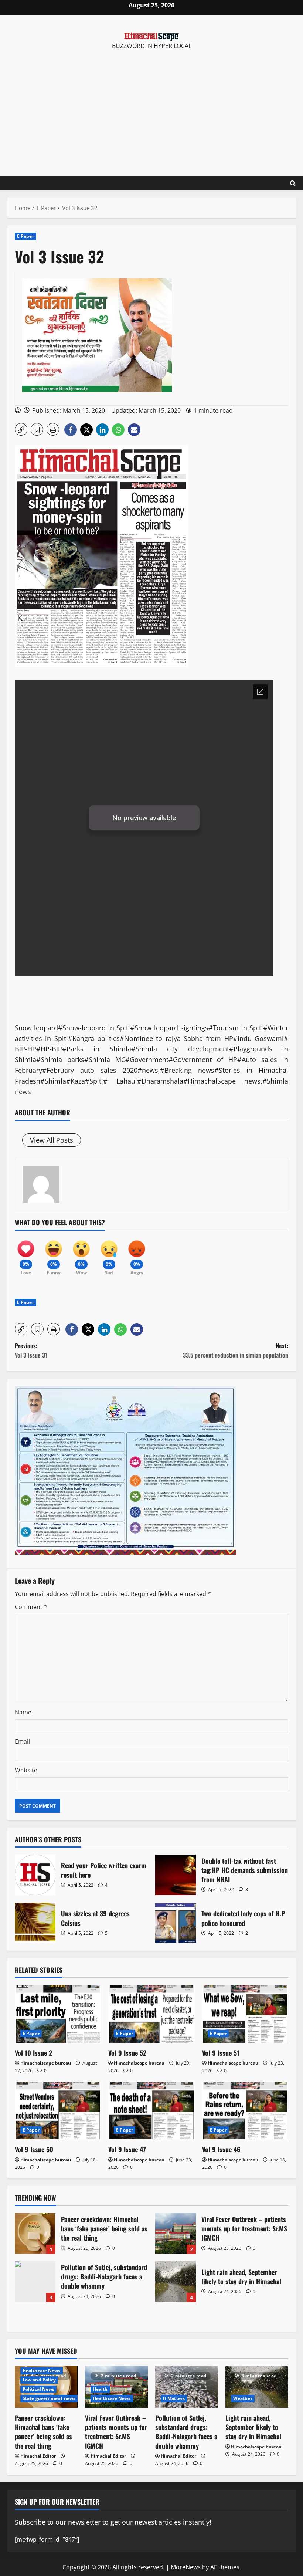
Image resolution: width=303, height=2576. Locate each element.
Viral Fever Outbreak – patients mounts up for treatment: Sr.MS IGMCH (176, 2234)
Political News (38, 2389)
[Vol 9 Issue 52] (151, 2014)
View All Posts (52, 1140)
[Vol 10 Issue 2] (58, 2014)
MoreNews (186, 2567)
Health (100, 2389)
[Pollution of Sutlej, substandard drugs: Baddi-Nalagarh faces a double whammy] (187, 2387)
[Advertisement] (151, 106)
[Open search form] (293, 183)
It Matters (174, 2398)
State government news (49, 2398)
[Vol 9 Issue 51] (245, 2014)
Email (22, 1741)
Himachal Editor (38, 2456)
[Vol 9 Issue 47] (151, 2111)
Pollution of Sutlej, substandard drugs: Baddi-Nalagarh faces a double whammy (35, 2282)
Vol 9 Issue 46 (221, 2149)
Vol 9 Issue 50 (34, 2149)
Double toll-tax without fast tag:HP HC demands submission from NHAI (176, 1875)
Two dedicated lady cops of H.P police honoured (176, 1923)
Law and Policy (39, 2380)
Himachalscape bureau (46, 2063)
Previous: (31, 1350)
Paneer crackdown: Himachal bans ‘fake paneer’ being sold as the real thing (35, 2234)
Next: (236, 1350)
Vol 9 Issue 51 (221, 2053)
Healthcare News (42, 2371)
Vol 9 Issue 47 (127, 2149)
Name (23, 1712)
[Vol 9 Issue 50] (58, 2111)
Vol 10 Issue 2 (33, 2053)
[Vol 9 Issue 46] (245, 2111)
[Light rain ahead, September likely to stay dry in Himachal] (257, 2387)
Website (26, 1770)
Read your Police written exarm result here (35, 1875)
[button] (21, 429)
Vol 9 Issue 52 (127, 2053)
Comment (31, 1607)
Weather (243, 2398)
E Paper (25, 236)
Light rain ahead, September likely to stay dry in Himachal (176, 2282)
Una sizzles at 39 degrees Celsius (35, 1923)
